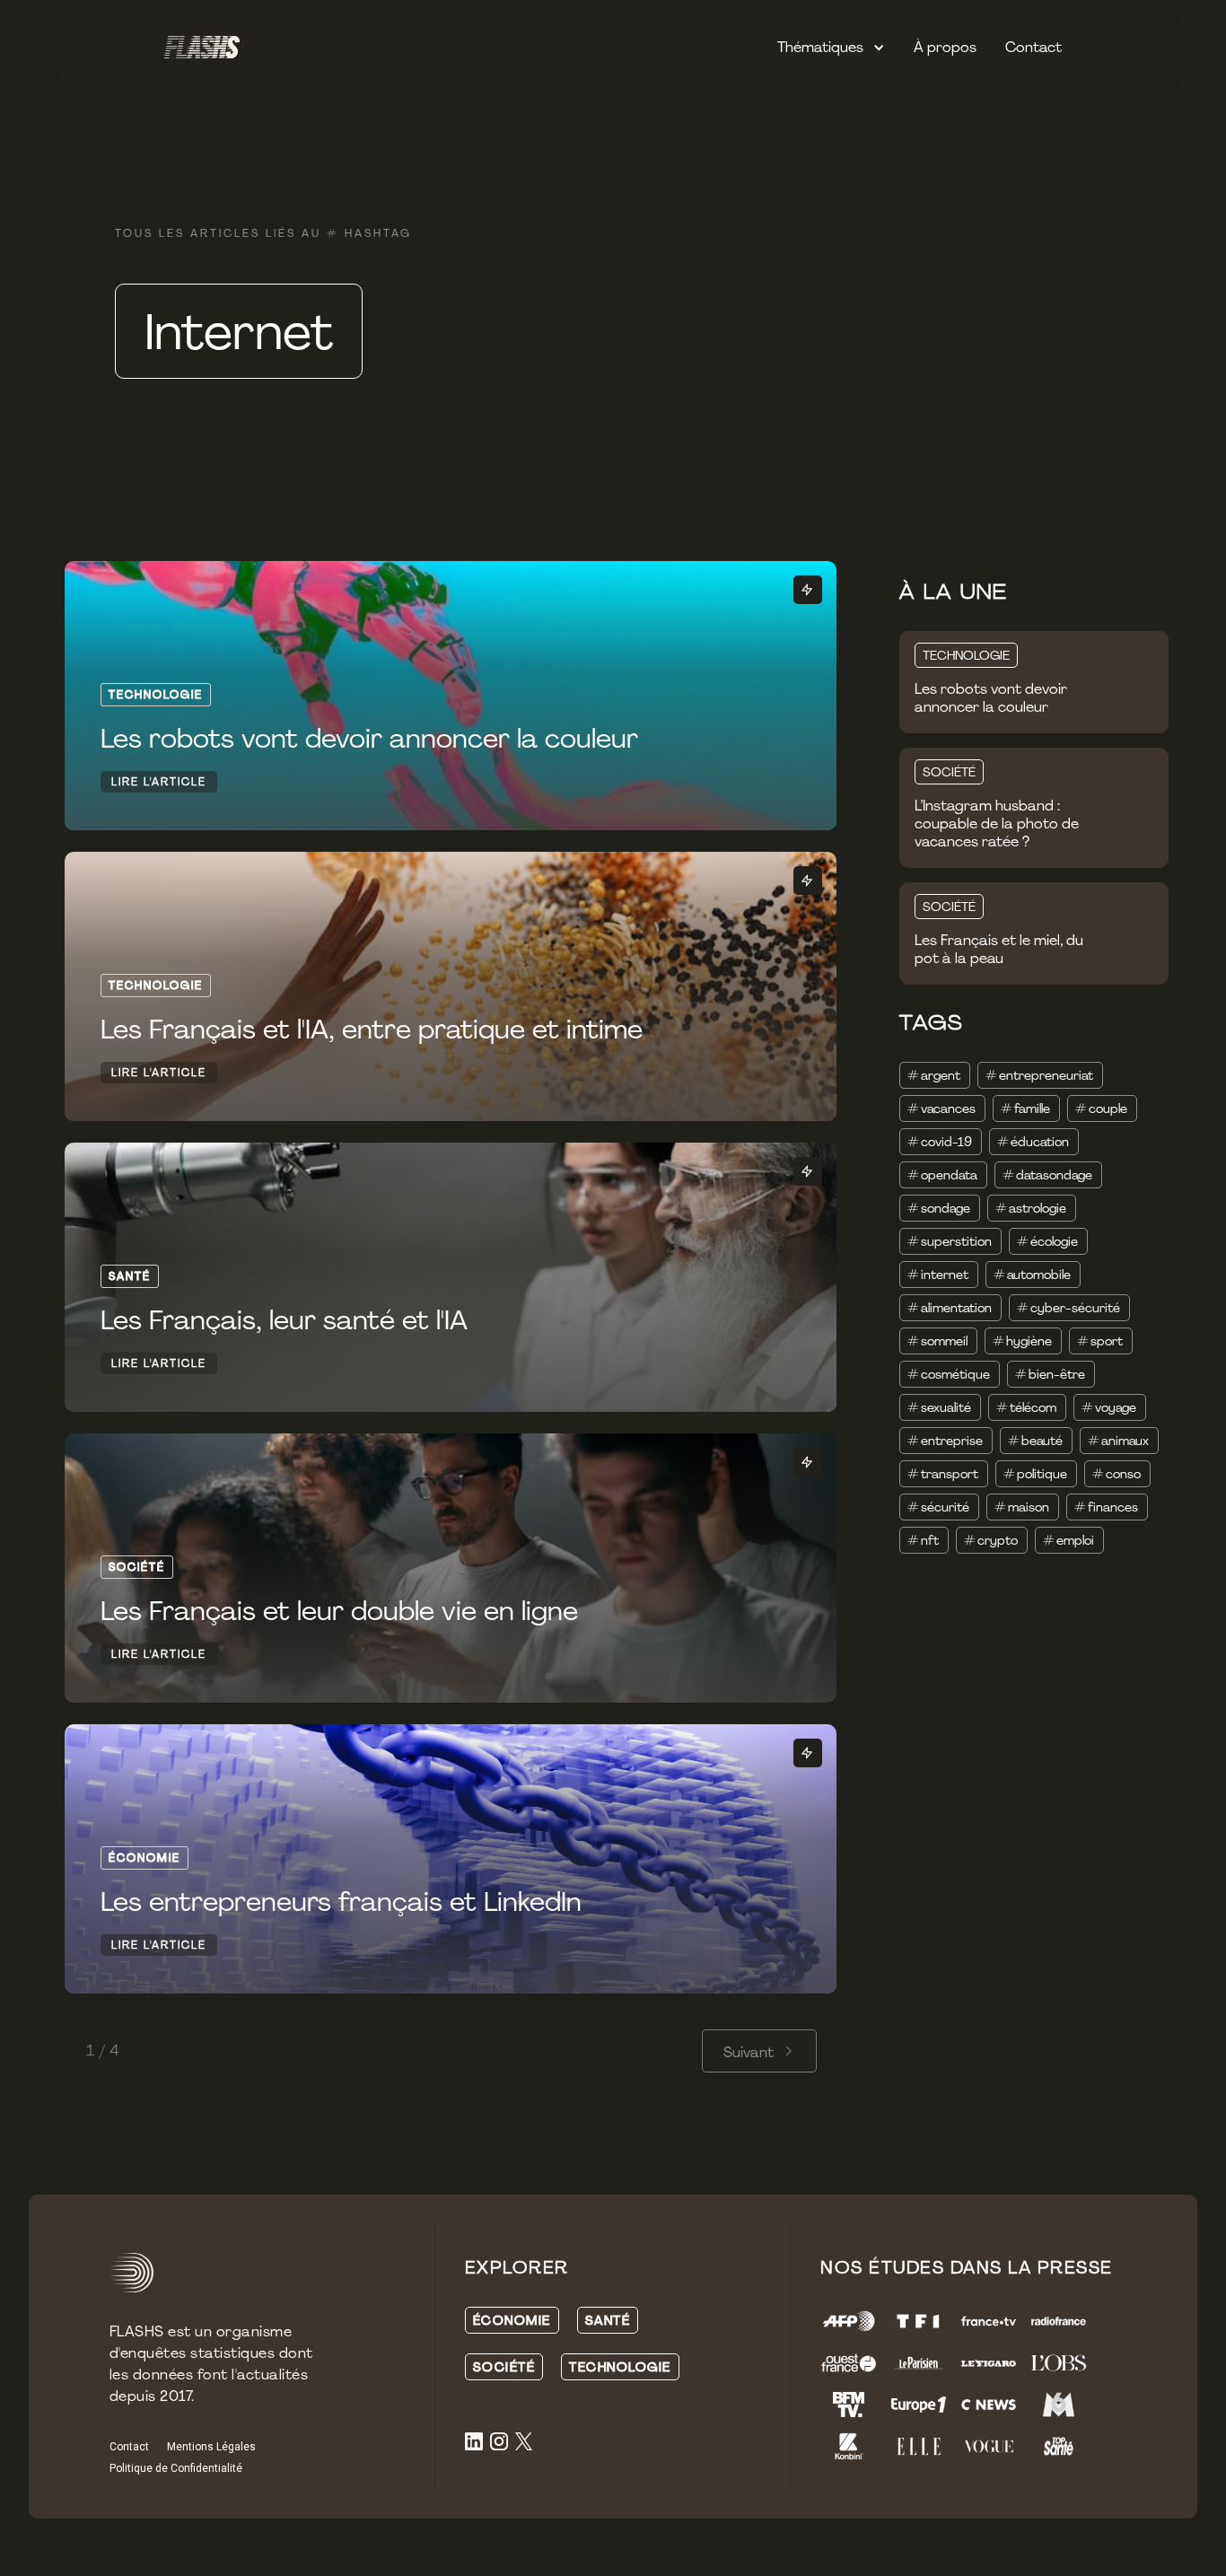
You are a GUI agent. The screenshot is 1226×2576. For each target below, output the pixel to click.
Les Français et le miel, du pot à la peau (999, 950)
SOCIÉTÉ (949, 772)
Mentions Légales (211, 2447)
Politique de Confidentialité (176, 2468)
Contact (1033, 47)
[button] (831, 48)
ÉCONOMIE (512, 2320)
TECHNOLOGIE (966, 655)
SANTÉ (608, 2320)
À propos (945, 47)
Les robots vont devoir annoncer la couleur (991, 698)
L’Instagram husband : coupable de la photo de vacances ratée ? (997, 824)
